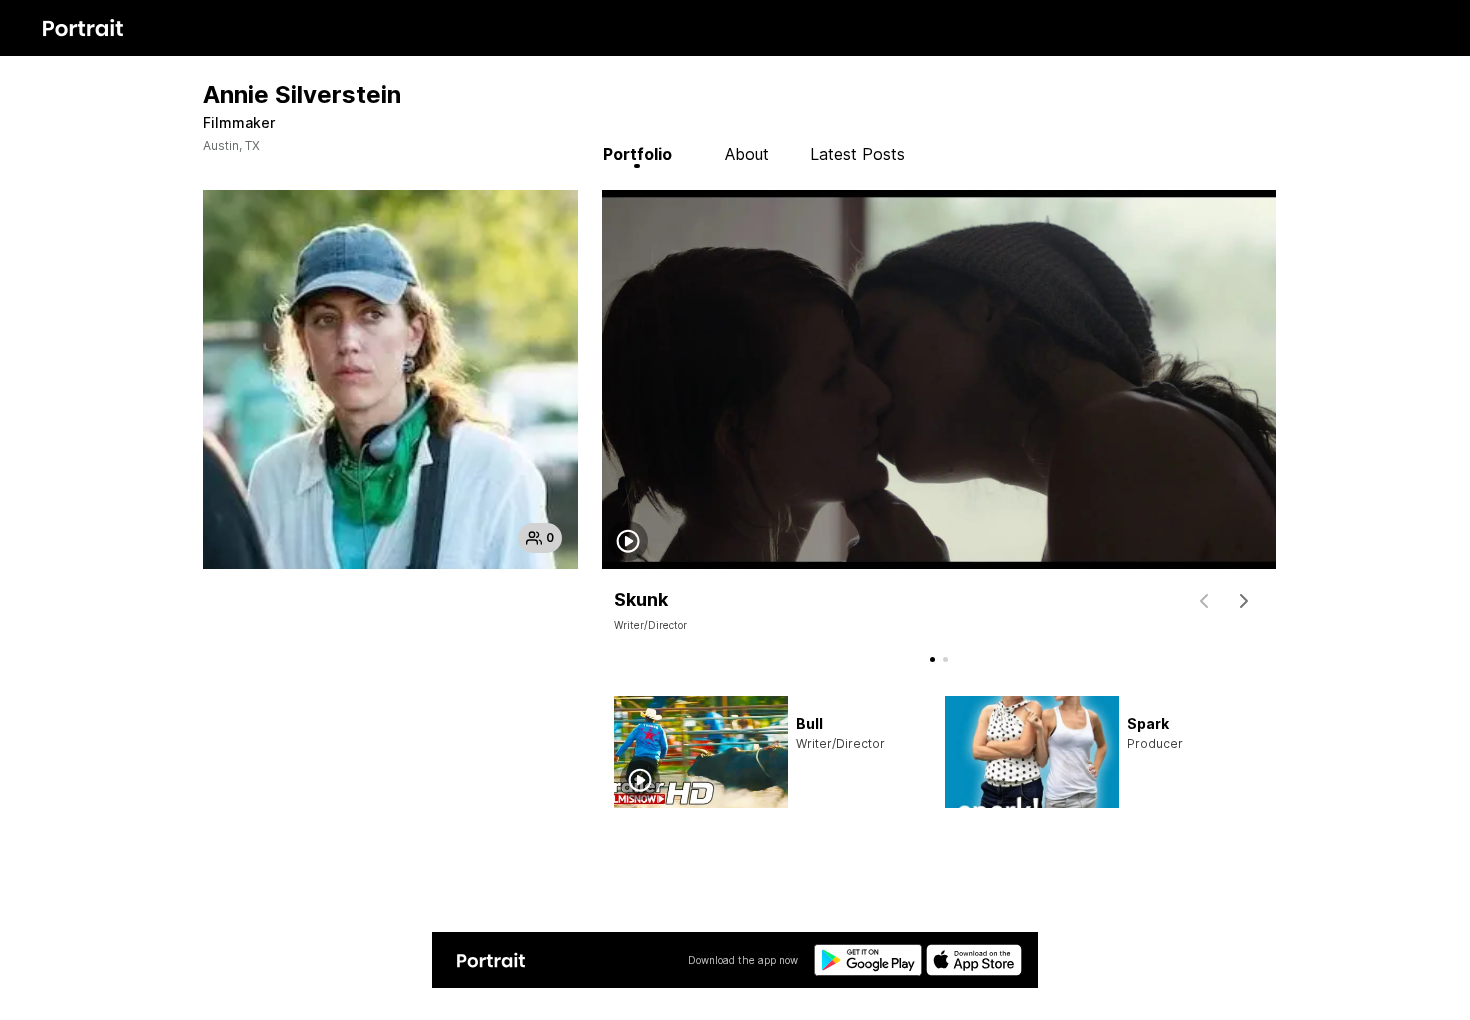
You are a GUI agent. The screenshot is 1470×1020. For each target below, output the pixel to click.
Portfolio (637, 154)
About (747, 154)
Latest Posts (857, 154)
